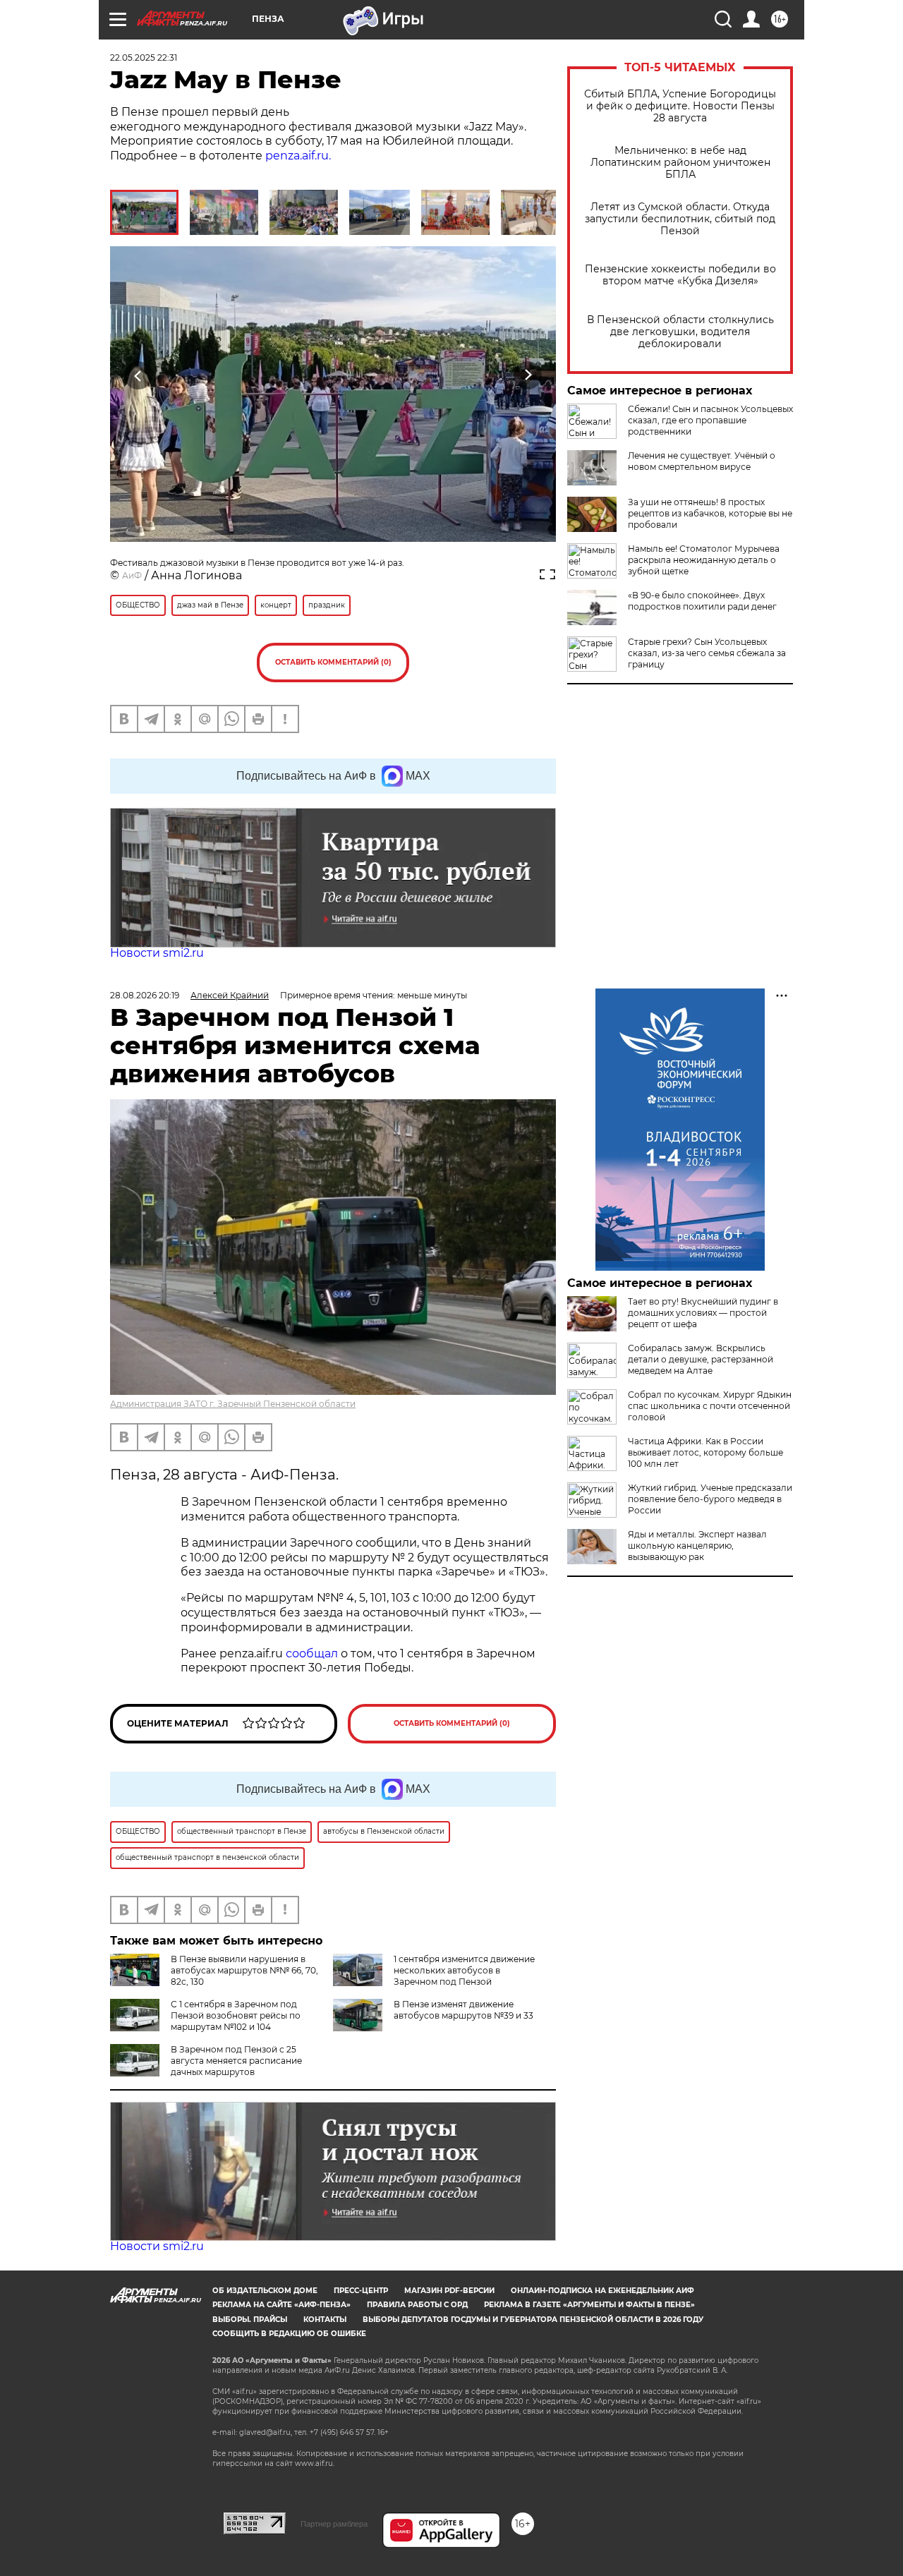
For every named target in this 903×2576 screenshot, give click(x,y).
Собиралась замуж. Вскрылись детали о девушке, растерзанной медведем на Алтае (701, 1359)
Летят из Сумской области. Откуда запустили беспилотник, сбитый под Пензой (680, 219)
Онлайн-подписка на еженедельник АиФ (602, 2291)
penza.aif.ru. (298, 156)
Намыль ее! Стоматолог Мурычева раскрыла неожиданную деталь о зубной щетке (704, 560)
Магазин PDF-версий (449, 2291)
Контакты (325, 2320)
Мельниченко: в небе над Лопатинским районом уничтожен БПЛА (680, 163)
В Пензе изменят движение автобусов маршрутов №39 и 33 (463, 2010)
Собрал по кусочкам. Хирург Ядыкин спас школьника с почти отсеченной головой (710, 1406)
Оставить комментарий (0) (333, 662)
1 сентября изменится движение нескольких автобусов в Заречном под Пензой (464, 1970)
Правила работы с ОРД (417, 2305)
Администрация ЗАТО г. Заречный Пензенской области (233, 1404)
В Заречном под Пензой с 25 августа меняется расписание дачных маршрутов (236, 2061)
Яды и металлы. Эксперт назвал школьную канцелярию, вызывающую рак (697, 1546)
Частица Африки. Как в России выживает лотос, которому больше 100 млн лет (705, 1452)
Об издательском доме (265, 2291)
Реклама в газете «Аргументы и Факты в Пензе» (589, 2305)
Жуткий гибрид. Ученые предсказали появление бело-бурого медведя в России (710, 1499)
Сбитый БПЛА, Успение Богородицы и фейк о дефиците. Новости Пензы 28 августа (680, 106)
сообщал (312, 1653)
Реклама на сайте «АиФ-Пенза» (281, 2305)
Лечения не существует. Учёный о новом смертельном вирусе (702, 461)
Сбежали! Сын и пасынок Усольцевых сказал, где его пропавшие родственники (710, 420)
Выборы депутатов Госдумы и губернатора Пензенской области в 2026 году (533, 2320)
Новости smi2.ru (157, 953)
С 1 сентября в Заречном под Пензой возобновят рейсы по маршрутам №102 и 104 (236, 2015)
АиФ (132, 575)
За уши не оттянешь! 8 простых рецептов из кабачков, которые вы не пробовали (710, 513)
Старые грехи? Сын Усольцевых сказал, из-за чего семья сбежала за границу (707, 653)
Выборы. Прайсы (250, 2320)
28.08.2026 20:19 (145, 995)
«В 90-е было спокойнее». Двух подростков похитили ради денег (702, 601)
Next (528, 375)
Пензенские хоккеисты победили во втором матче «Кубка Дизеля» (680, 275)
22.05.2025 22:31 (144, 58)
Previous (139, 375)
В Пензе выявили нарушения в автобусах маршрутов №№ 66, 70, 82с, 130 (244, 1970)
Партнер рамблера (334, 2524)
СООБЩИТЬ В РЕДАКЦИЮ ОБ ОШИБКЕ (289, 2334)
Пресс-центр (361, 2291)
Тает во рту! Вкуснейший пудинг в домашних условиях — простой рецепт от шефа (703, 1313)
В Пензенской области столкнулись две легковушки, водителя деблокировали (680, 332)
